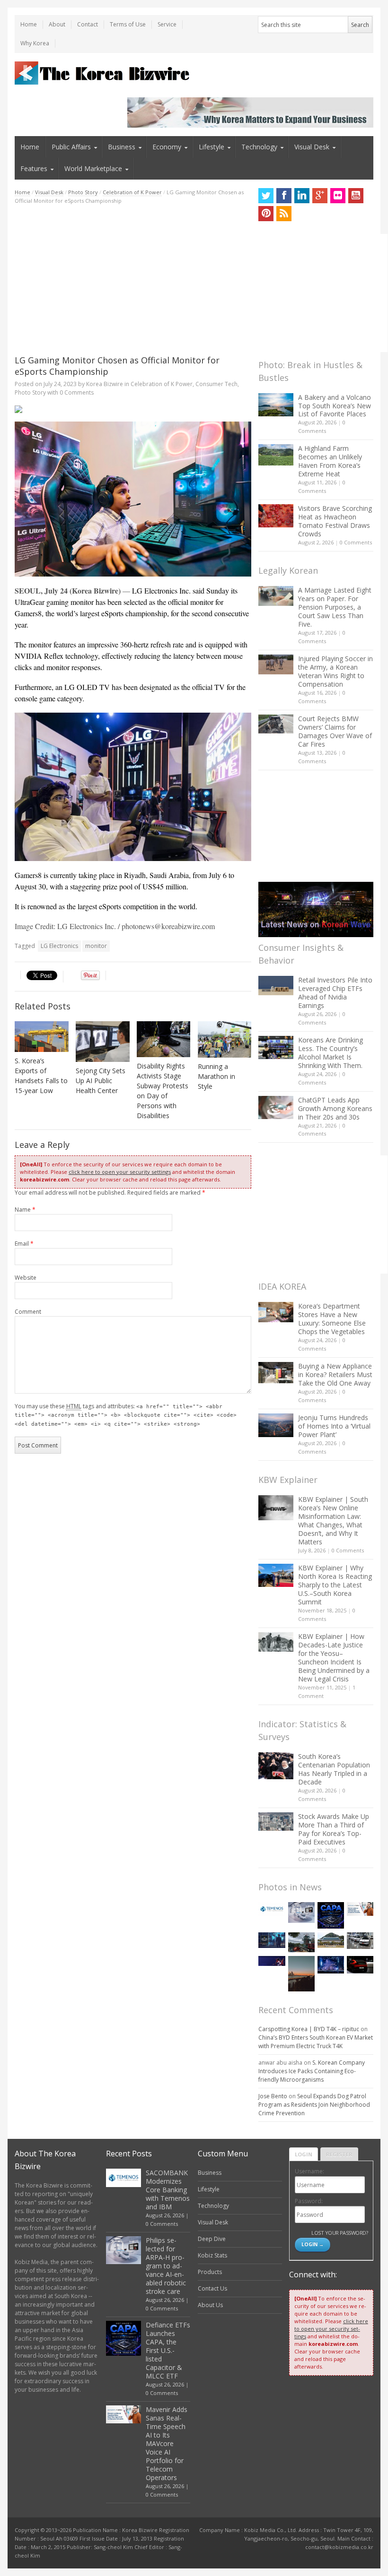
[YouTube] (356, 196)
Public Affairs (71, 147)
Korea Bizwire (105, 384)
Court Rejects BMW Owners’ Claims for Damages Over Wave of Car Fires (335, 731)
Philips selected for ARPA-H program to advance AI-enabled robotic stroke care (166, 2266)
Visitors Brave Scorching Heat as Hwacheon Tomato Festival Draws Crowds (335, 521)
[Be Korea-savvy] (103, 73)
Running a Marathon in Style (216, 1076)
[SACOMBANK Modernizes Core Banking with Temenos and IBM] (272, 1909)
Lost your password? (339, 2233)
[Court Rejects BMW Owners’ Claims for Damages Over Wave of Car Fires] (276, 724)
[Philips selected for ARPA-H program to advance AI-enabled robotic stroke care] (301, 1913)
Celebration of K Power (132, 192)
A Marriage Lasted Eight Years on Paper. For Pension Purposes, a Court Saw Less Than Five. (335, 607)
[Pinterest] (266, 214)
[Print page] (133, 409)
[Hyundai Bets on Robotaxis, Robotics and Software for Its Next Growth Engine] (360, 1941)
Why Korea (35, 43)
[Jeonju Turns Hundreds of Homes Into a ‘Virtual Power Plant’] (276, 1425)
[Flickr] (338, 196)
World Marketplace (93, 168)
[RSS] (284, 214)
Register (339, 2154)
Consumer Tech (216, 384)
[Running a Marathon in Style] (225, 1039)
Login (304, 2154)
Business (122, 147)
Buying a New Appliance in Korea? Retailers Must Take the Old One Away (335, 1374)
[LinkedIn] (302, 196)
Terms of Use (128, 24)
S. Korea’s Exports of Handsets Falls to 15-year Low (41, 1076)
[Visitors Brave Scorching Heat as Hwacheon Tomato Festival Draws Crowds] (276, 516)
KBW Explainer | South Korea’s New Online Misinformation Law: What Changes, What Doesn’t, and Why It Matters (333, 1521)
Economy (167, 147)
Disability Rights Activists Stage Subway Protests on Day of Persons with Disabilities (163, 1091)
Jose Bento (273, 2096)
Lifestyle (212, 147)
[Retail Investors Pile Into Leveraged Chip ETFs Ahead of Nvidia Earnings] (276, 986)
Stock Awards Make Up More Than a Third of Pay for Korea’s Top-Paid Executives (334, 1829)
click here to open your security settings (120, 1172)
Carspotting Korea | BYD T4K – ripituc (309, 2029)
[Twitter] (266, 196)
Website (26, 1278)
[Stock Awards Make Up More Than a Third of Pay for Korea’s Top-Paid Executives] (276, 1822)
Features (34, 168)
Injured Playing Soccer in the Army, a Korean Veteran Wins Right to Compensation (335, 671)
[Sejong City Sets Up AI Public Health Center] (103, 1041)
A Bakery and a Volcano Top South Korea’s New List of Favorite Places (335, 406)
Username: (309, 2171)
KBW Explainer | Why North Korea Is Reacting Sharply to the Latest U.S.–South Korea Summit (335, 1585)
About (57, 24)
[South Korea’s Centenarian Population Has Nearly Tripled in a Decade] (276, 1766)
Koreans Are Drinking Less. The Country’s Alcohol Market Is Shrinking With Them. (331, 1053)
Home (29, 24)
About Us (210, 2305)
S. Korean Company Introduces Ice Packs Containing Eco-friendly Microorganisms (312, 2071)
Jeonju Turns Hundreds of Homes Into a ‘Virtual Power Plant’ (334, 1426)
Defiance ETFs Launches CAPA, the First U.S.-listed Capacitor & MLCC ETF (168, 2350)
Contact (88, 24)
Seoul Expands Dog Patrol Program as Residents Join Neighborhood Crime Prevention (314, 2105)
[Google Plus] (320, 196)
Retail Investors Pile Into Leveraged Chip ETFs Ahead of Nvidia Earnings (335, 993)
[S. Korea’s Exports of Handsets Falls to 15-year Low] (42, 1037)
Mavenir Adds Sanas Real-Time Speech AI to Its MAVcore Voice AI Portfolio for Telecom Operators (167, 2443)
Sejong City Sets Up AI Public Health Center (101, 1081)
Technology (259, 147)
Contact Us (212, 2288)
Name (25, 1210)
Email (24, 1244)
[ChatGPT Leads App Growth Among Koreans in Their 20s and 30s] (276, 1107)
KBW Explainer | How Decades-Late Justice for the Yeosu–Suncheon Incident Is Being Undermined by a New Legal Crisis (334, 1658)
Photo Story (83, 192)
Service (167, 24)
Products (210, 2272)
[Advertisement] (133, 280)
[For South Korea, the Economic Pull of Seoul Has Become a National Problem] (301, 1974)
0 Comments (356, 542)
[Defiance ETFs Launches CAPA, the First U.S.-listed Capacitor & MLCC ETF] (331, 1915)
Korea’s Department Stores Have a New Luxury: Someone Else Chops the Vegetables (332, 1319)
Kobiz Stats (212, 2255)
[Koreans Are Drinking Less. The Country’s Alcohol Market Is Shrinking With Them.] (276, 1047)
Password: (309, 2201)
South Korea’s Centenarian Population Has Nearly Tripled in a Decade (334, 1769)
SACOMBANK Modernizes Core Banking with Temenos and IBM (168, 2190)
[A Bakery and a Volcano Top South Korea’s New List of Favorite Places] (276, 405)
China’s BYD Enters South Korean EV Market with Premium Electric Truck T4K (316, 2042)
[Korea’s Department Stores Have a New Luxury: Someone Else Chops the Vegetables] (276, 1312)
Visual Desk (312, 147)
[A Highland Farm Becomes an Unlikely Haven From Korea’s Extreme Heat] (276, 455)
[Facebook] (284, 196)
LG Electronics (59, 946)
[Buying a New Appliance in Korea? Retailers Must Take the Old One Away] (276, 1372)
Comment (28, 1312)
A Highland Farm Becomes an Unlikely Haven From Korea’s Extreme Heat (330, 461)
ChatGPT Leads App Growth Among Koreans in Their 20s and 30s (335, 1108)
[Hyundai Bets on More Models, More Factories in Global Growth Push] (360, 1965)
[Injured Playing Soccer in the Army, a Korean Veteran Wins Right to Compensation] (276, 664)
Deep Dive (212, 2239)
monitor (96, 946)
